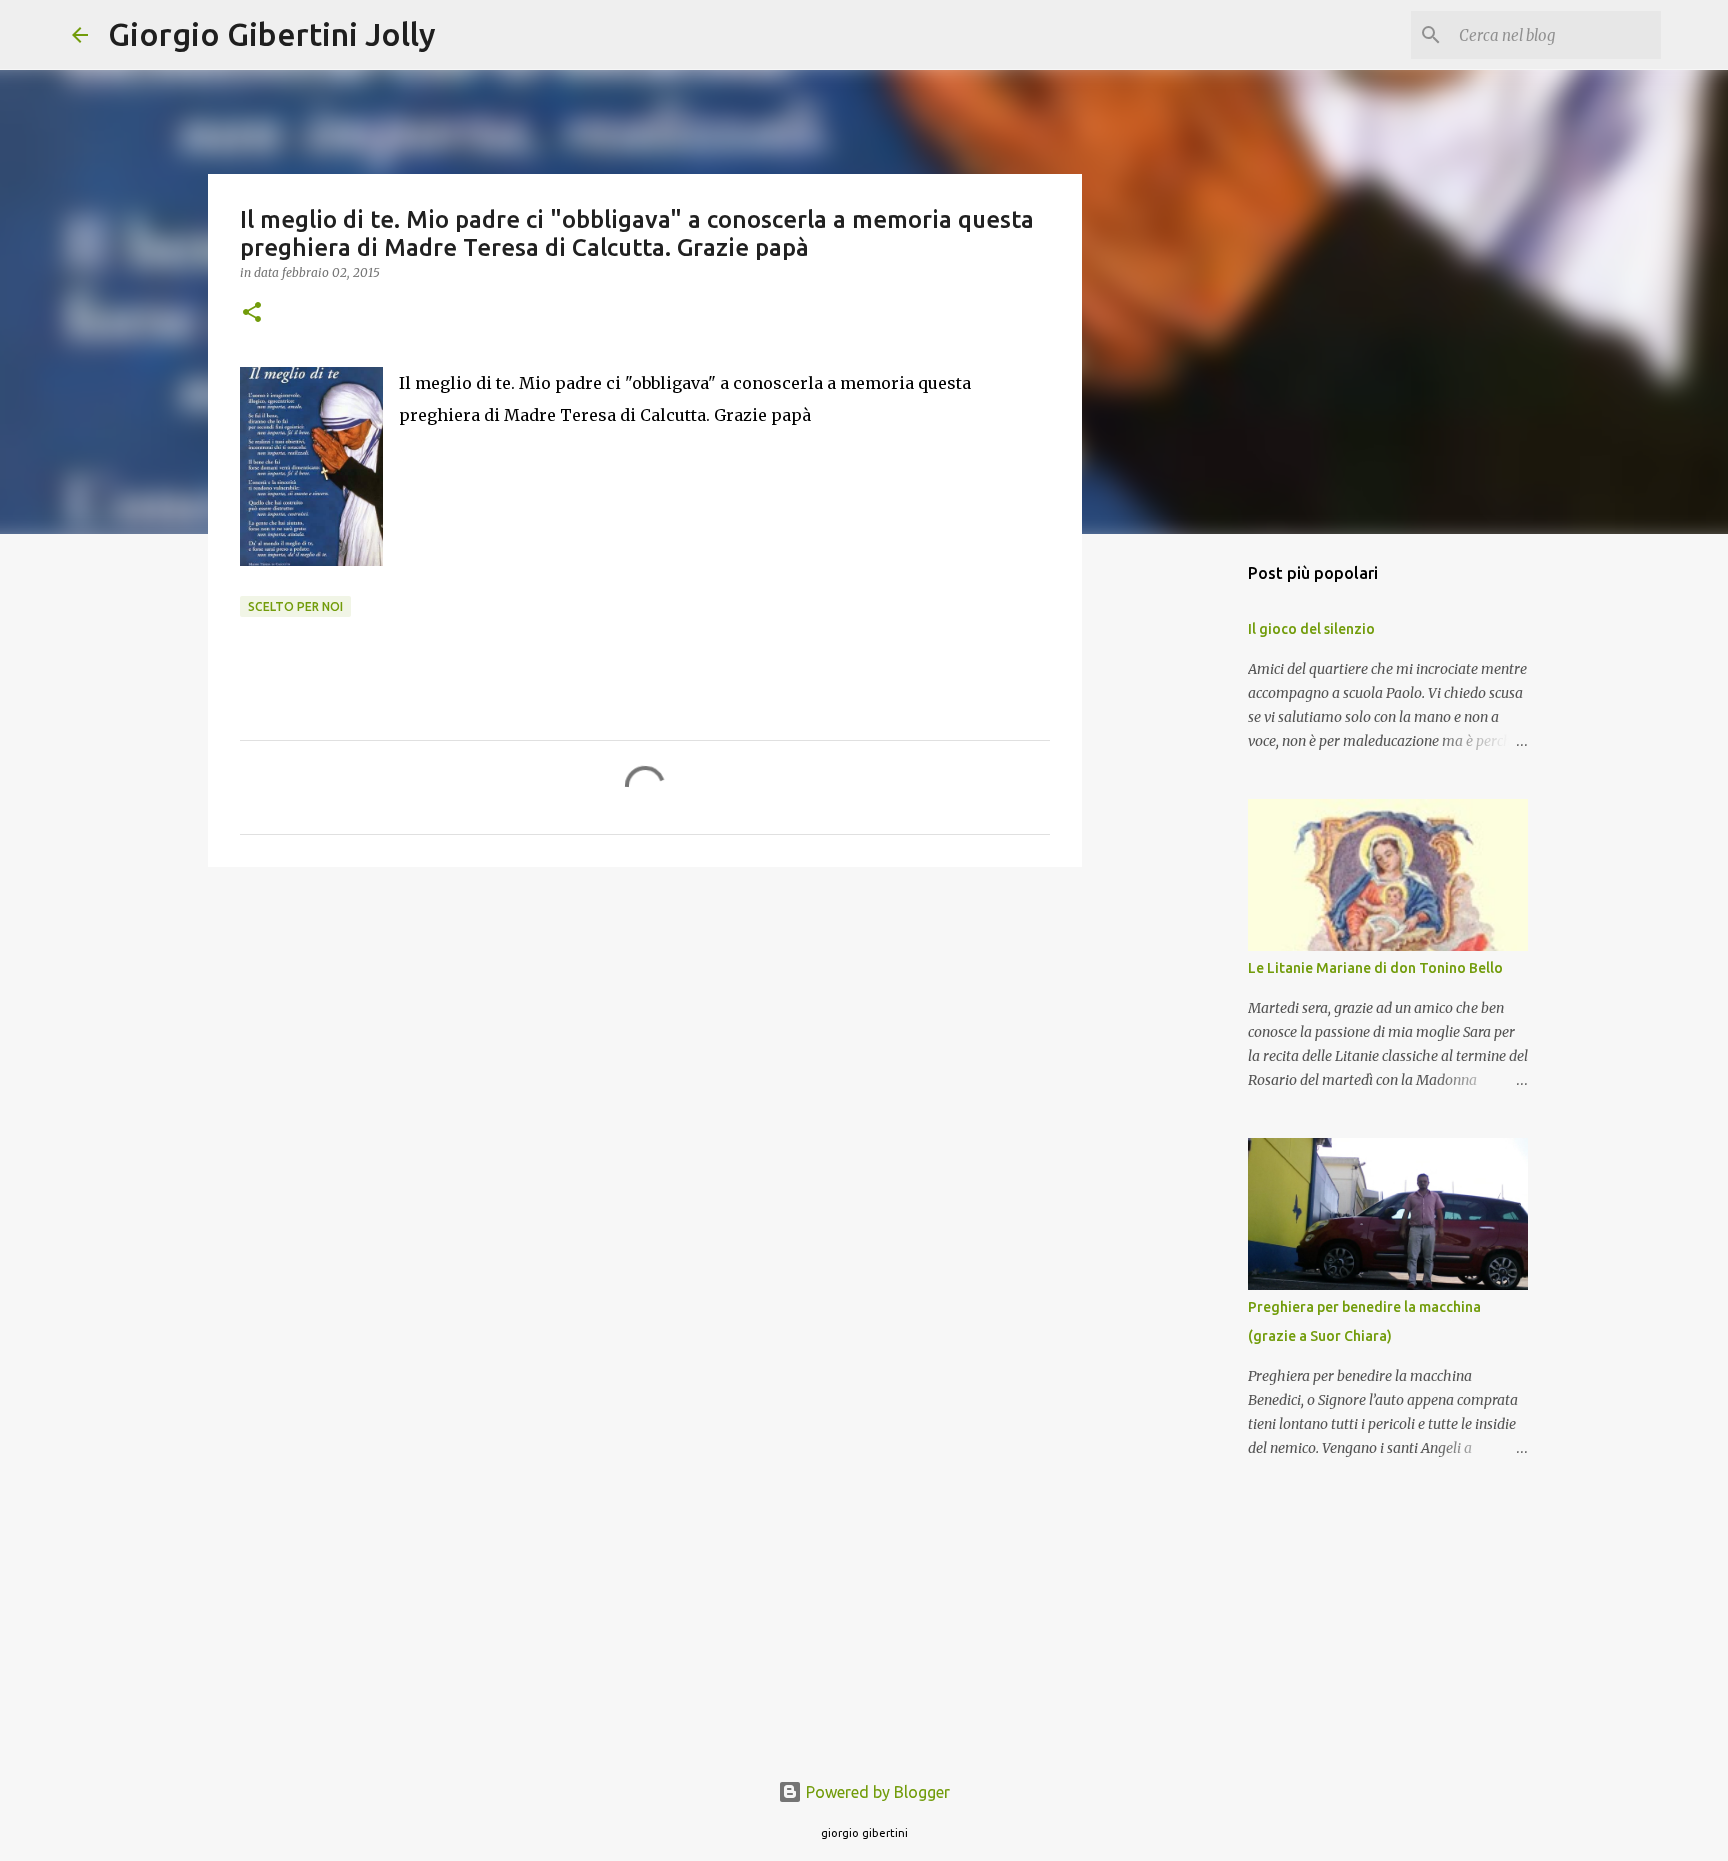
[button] (252, 313)
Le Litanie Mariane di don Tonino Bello (1375, 968)
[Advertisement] (645, 1037)
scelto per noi (295, 606)
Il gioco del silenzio (1311, 629)
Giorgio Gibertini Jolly (272, 34)
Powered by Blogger (876, 1792)
